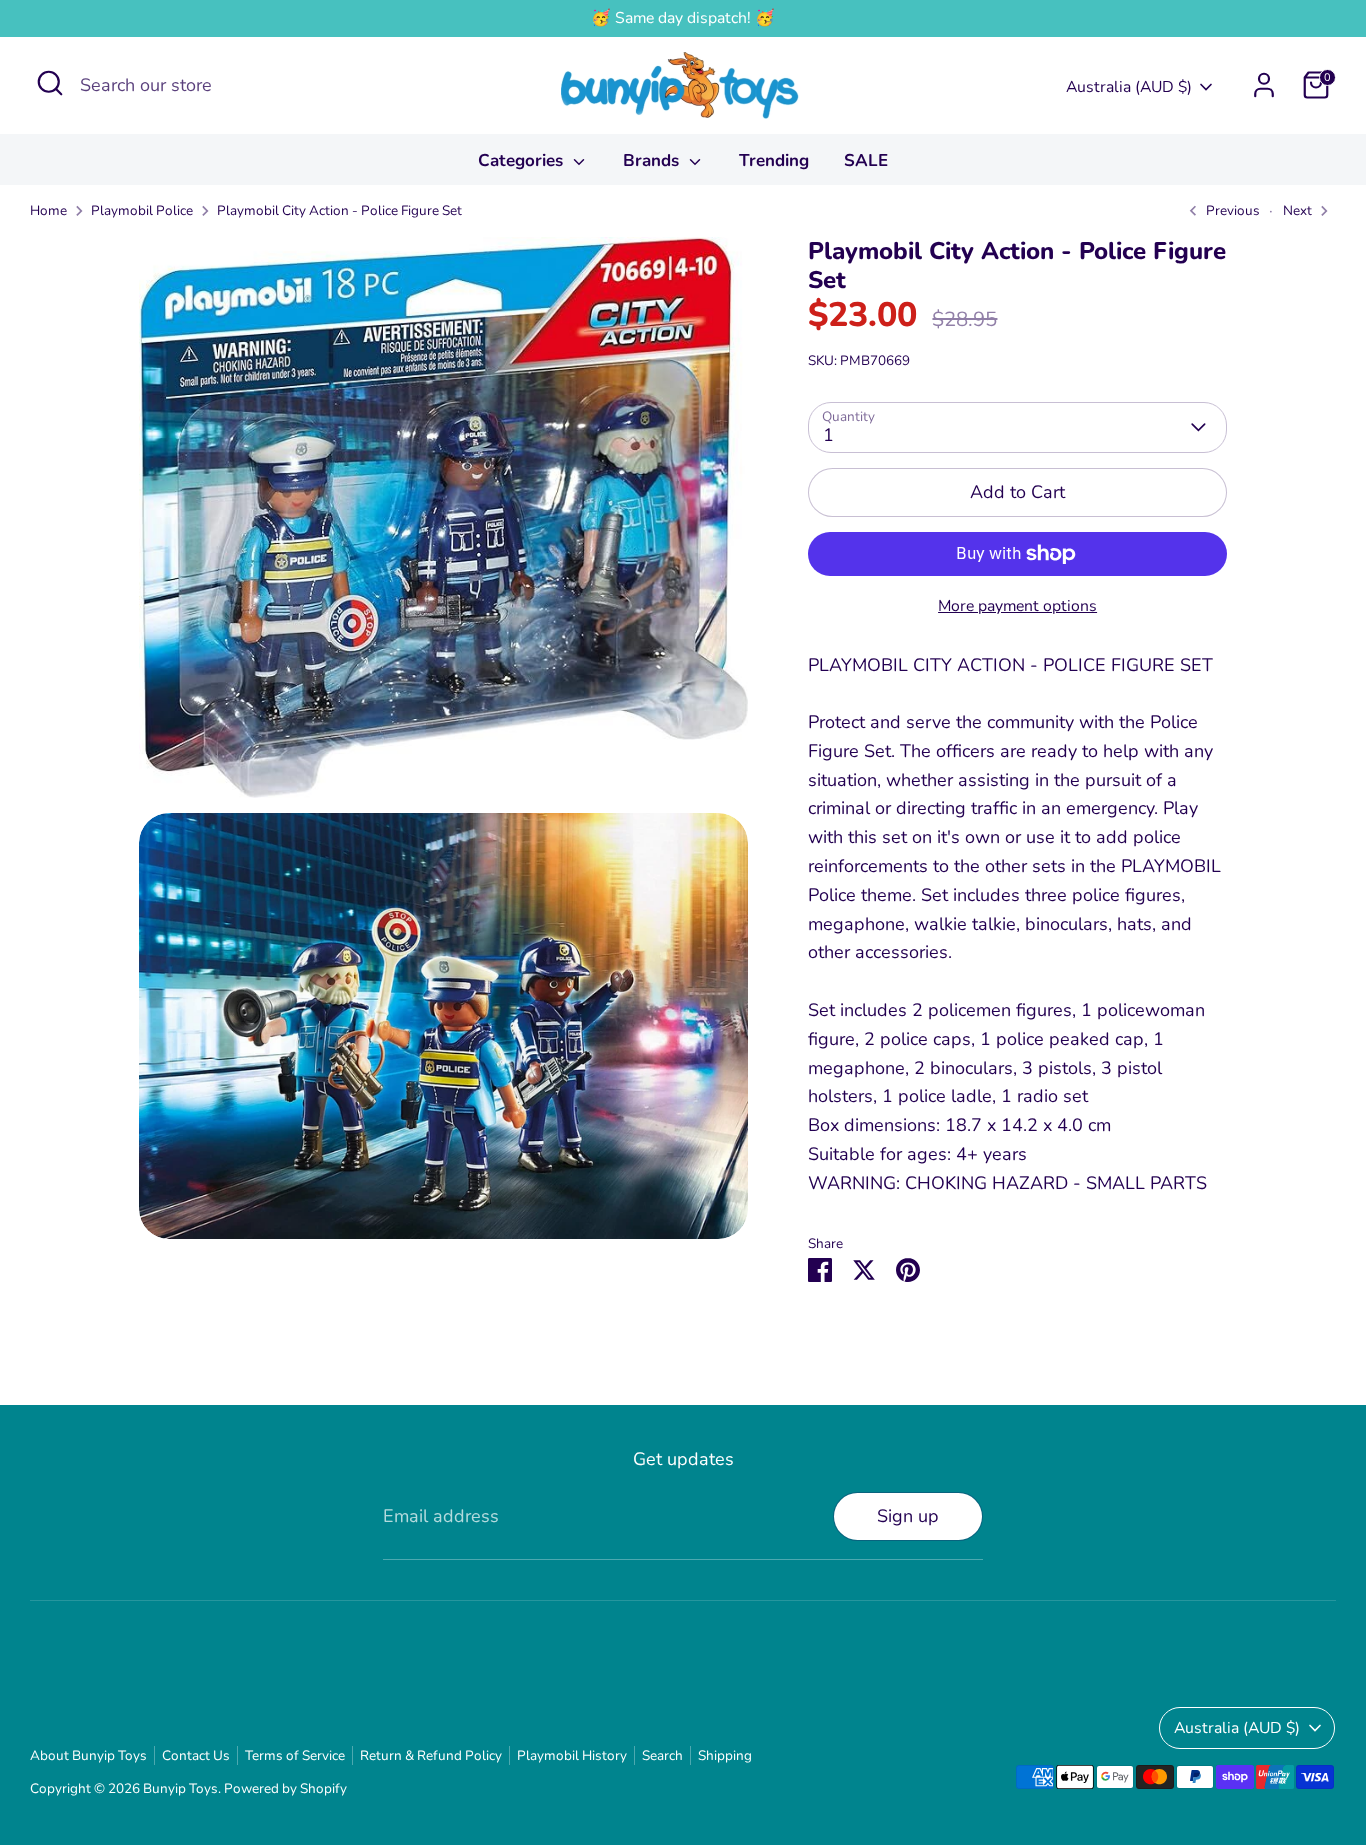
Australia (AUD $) (1129, 87)
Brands (653, 160)
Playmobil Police (142, 210)
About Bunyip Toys (88, 1755)
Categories (523, 160)
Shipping (725, 1755)
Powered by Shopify (285, 1788)
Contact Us (196, 1755)
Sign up (908, 1516)
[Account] (1264, 85)
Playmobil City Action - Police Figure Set (339, 210)
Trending (774, 160)
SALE (866, 160)
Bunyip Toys (180, 1788)
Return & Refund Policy (431, 1755)
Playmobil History (572, 1755)
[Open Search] (50, 83)
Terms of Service (295, 1755)
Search (662, 1755)
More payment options (1017, 606)
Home (48, 210)
